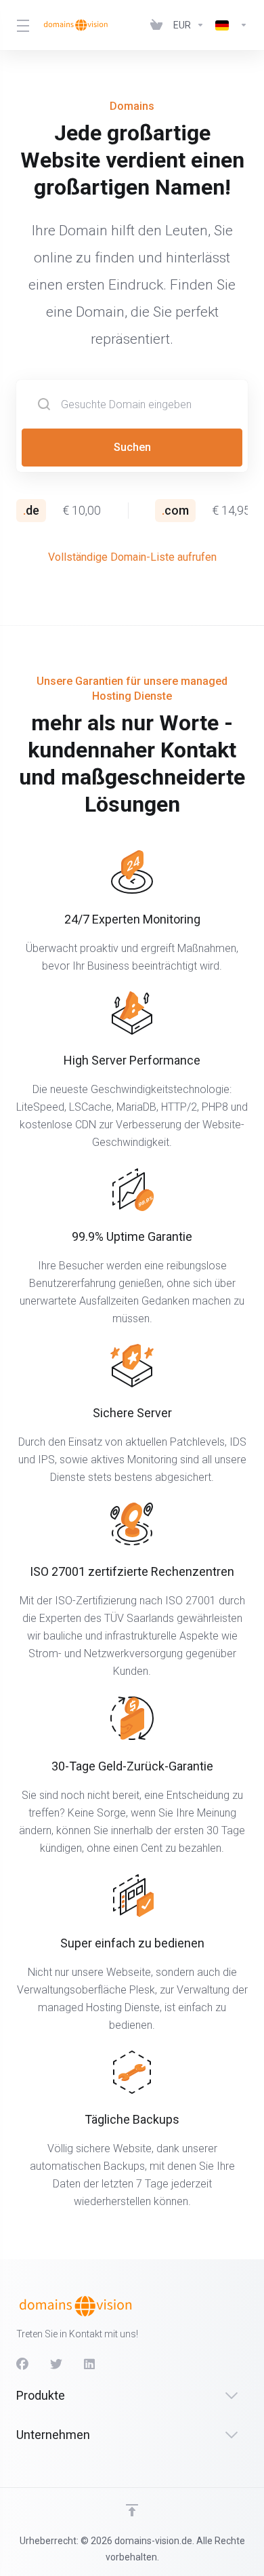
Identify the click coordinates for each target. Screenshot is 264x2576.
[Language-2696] (229, 25)
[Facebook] (22, 2364)
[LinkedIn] (90, 2364)
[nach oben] (132, 2510)
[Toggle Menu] (21, 25)
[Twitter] (56, 2364)
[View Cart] (156, 25)
